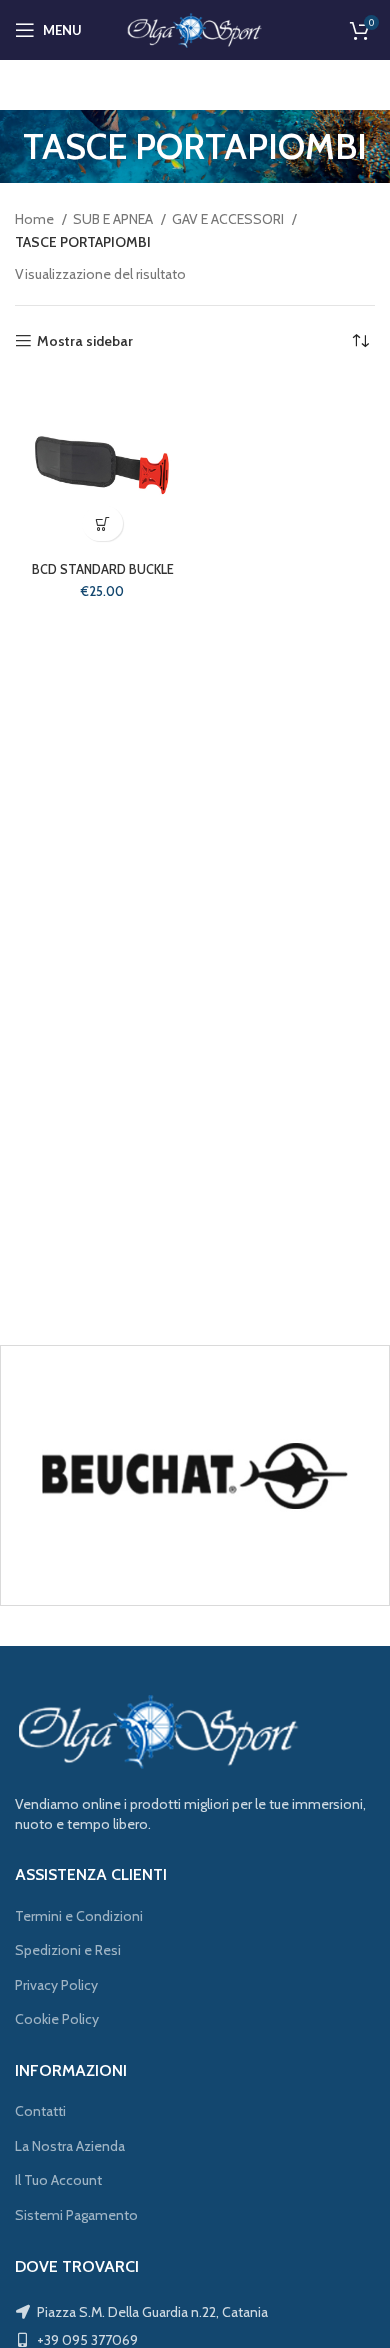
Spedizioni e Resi (68, 1950)
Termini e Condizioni (79, 1916)
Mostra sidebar (85, 341)
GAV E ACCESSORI (229, 219)
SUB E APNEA (114, 219)
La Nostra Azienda (70, 2146)
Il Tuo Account (58, 2180)
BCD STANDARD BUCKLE (103, 569)
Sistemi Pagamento (76, 2215)
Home (36, 219)
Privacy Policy (56, 1985)
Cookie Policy (57, 2019)
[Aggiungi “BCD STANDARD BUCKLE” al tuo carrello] (102, 523)
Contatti (40, 2111)
